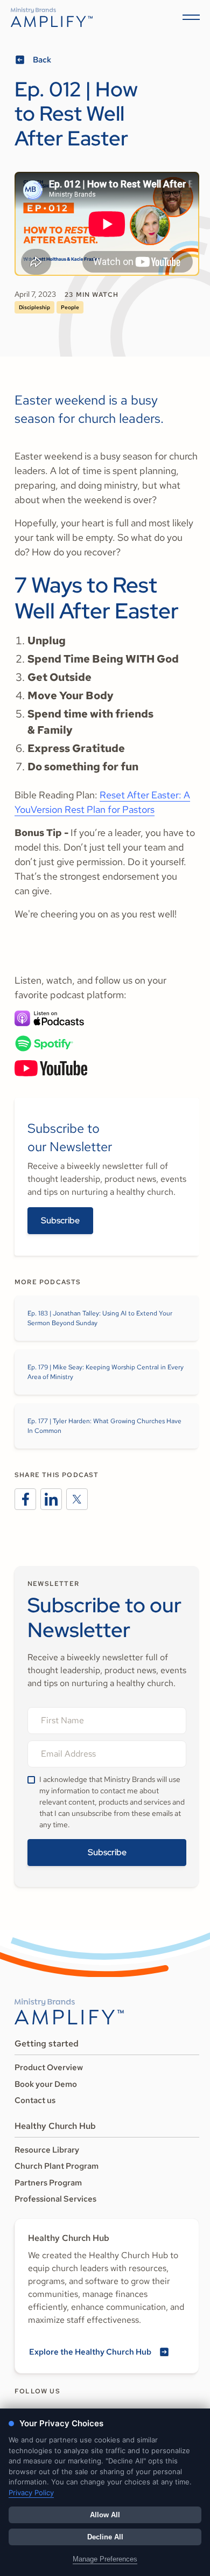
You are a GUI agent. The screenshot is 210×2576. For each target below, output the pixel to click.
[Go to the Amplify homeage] (52, 17)
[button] (189, 17)
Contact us (35, 2100)
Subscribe (60, 1220)
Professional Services (55, 2199)
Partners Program (48, 2183)
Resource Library (47, 2150)
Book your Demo (46, 2084)
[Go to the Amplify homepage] (69, 2011)
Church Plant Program (57, 2166)
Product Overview (49, 2067)
